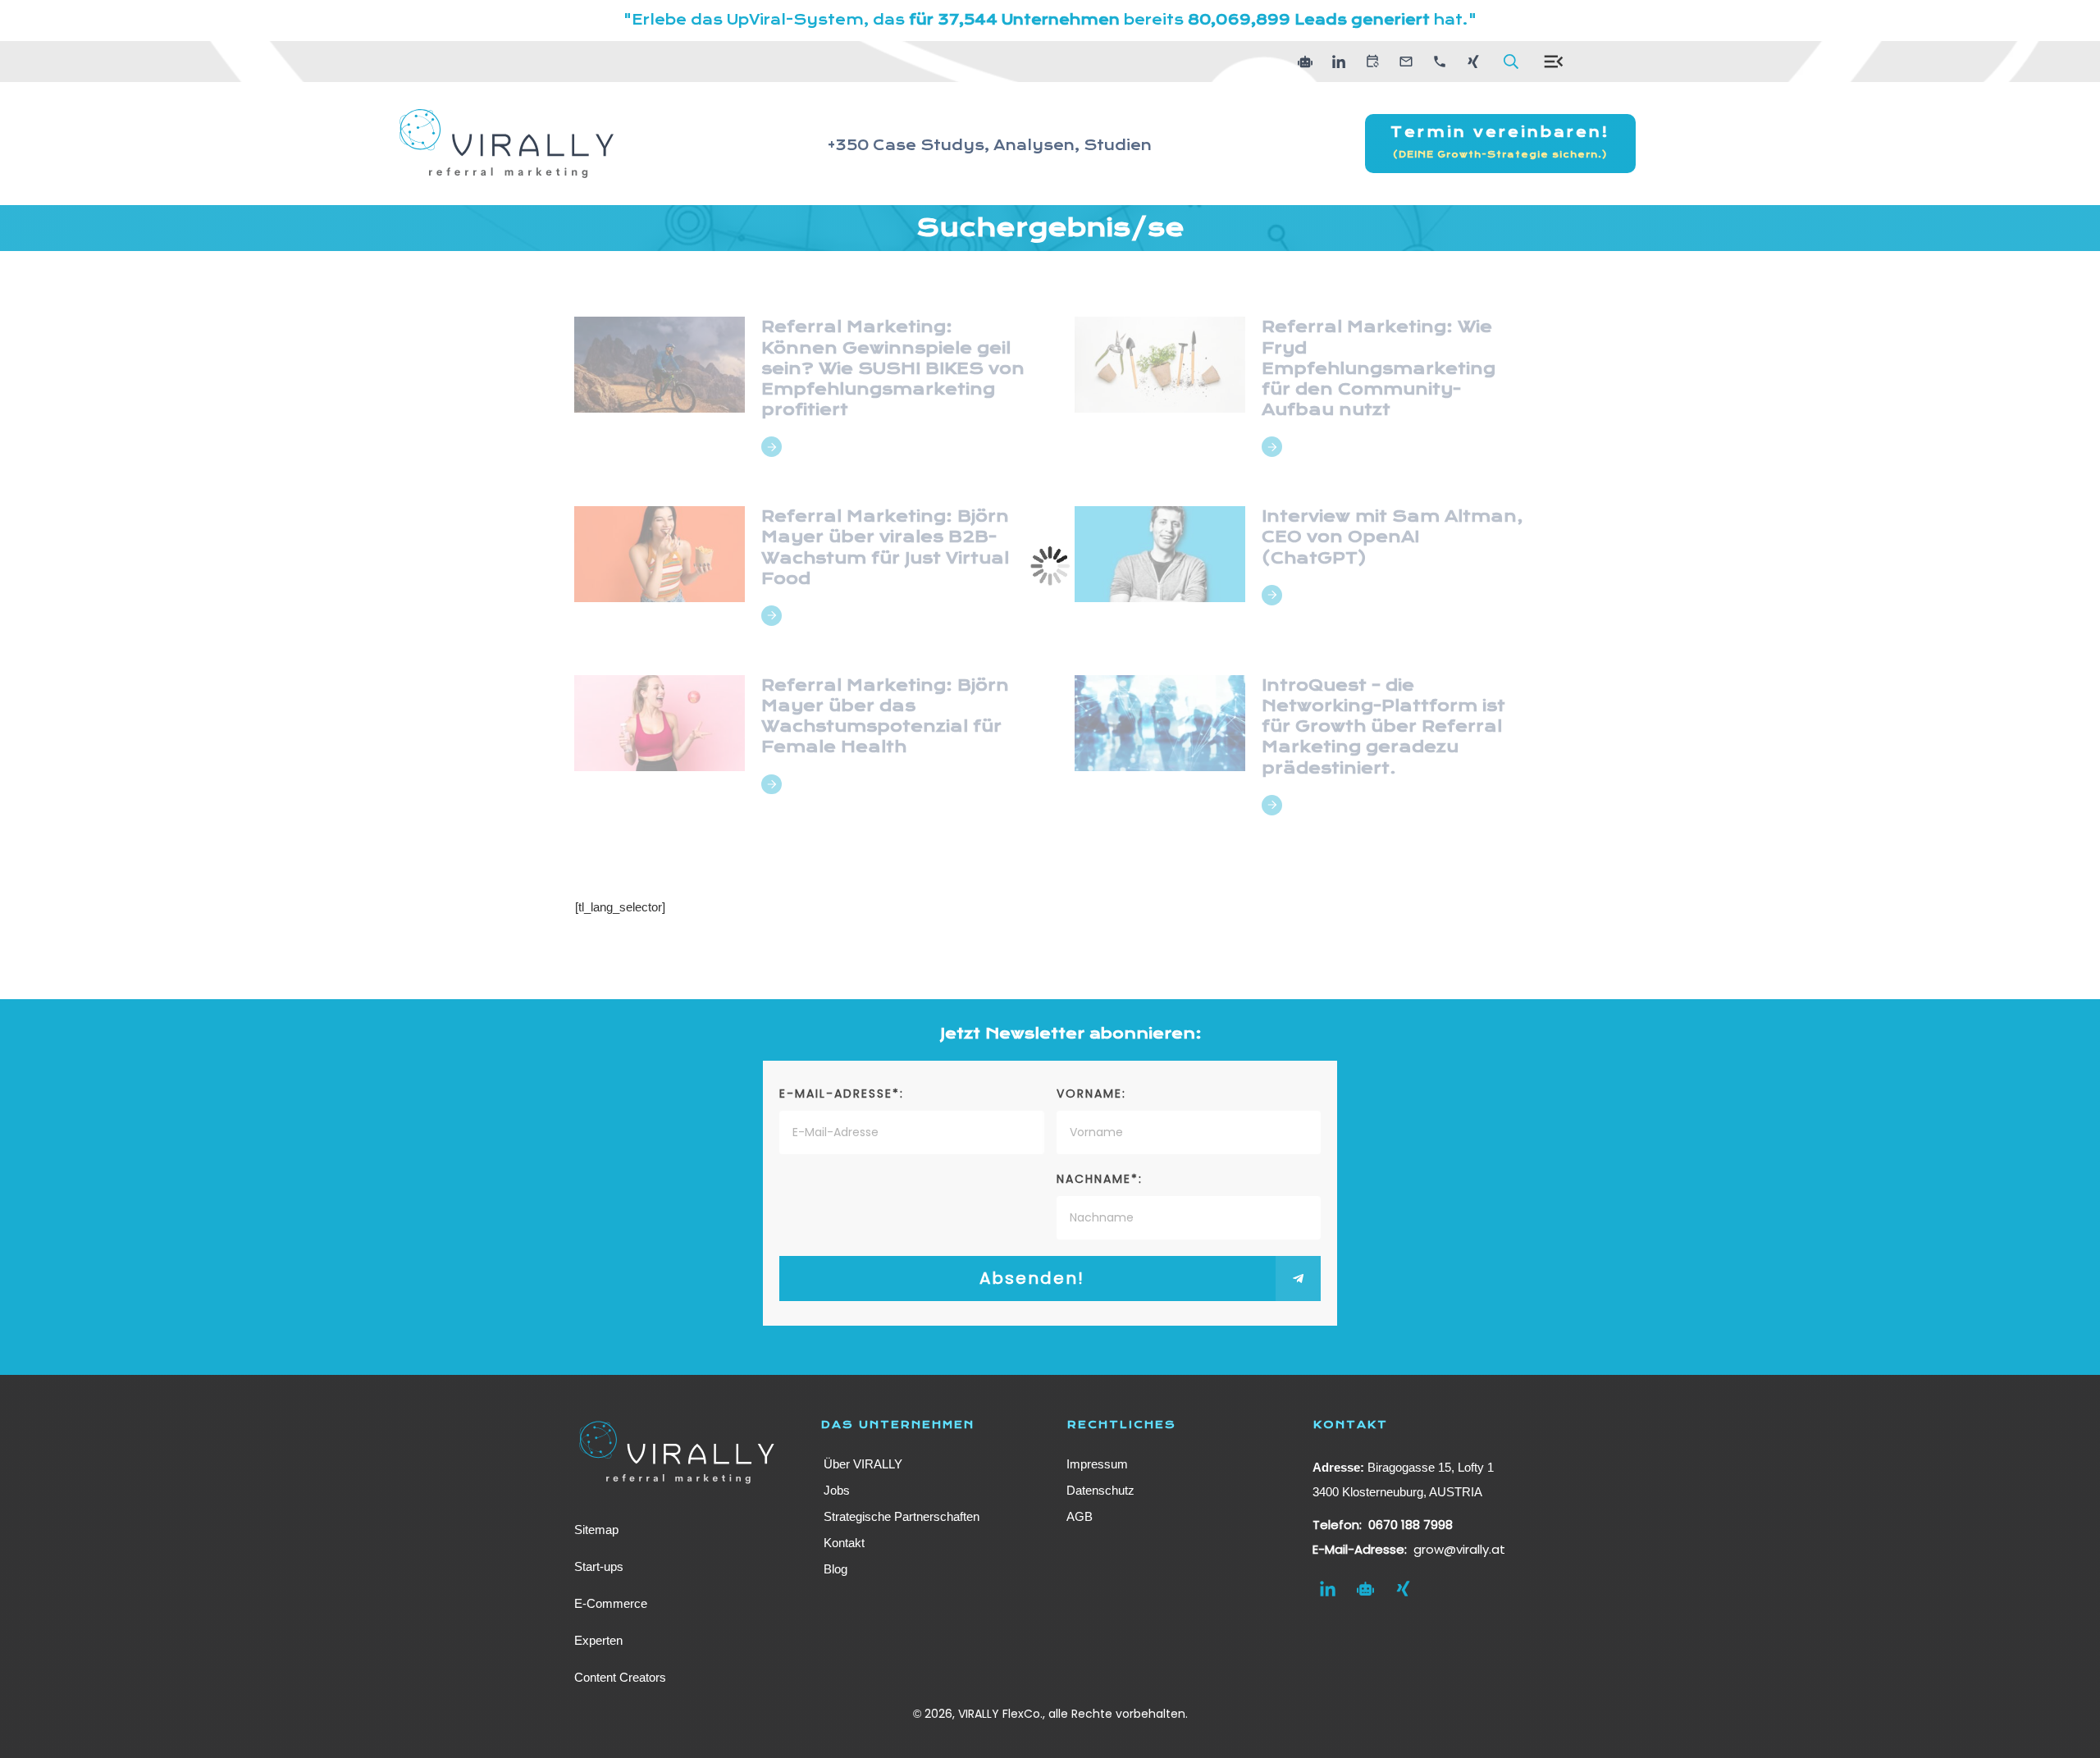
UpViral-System (795, 20)
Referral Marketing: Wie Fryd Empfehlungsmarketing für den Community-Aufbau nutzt (1379, 368)
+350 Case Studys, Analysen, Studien (990, 146)
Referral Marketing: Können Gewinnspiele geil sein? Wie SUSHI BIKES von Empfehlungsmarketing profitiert (893, 368)
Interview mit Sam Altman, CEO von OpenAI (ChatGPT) (1392, 537)
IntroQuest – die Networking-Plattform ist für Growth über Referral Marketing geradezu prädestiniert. (1383, 727)
